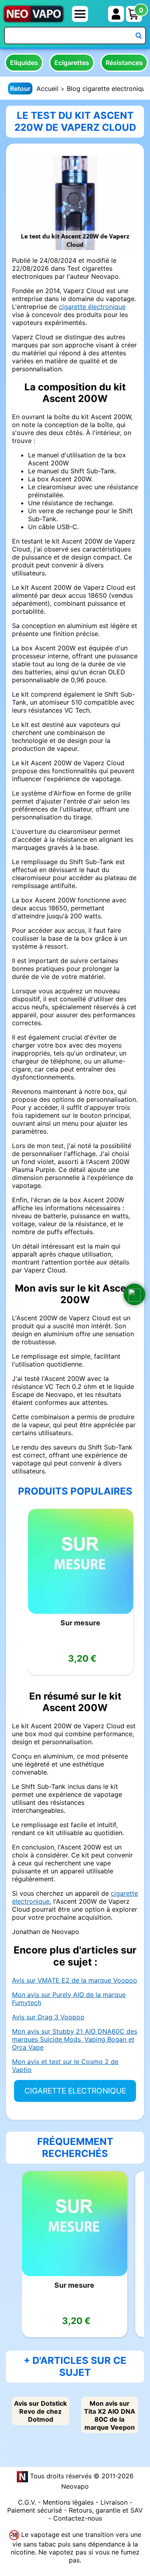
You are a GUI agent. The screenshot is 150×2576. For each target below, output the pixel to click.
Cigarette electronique (75, 2091)
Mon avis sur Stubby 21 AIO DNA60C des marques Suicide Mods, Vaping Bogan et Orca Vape (75, 2039)
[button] (134, 1294)
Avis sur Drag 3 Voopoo (48, 2017)
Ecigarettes (72, 63)
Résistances (124, 63)
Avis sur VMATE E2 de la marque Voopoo (75, 1980)
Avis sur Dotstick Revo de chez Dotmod (40, 2411)
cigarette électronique (92, 307)
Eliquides (24, 63)
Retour (20, 89)
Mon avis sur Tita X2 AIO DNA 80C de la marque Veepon (110, 2415)
